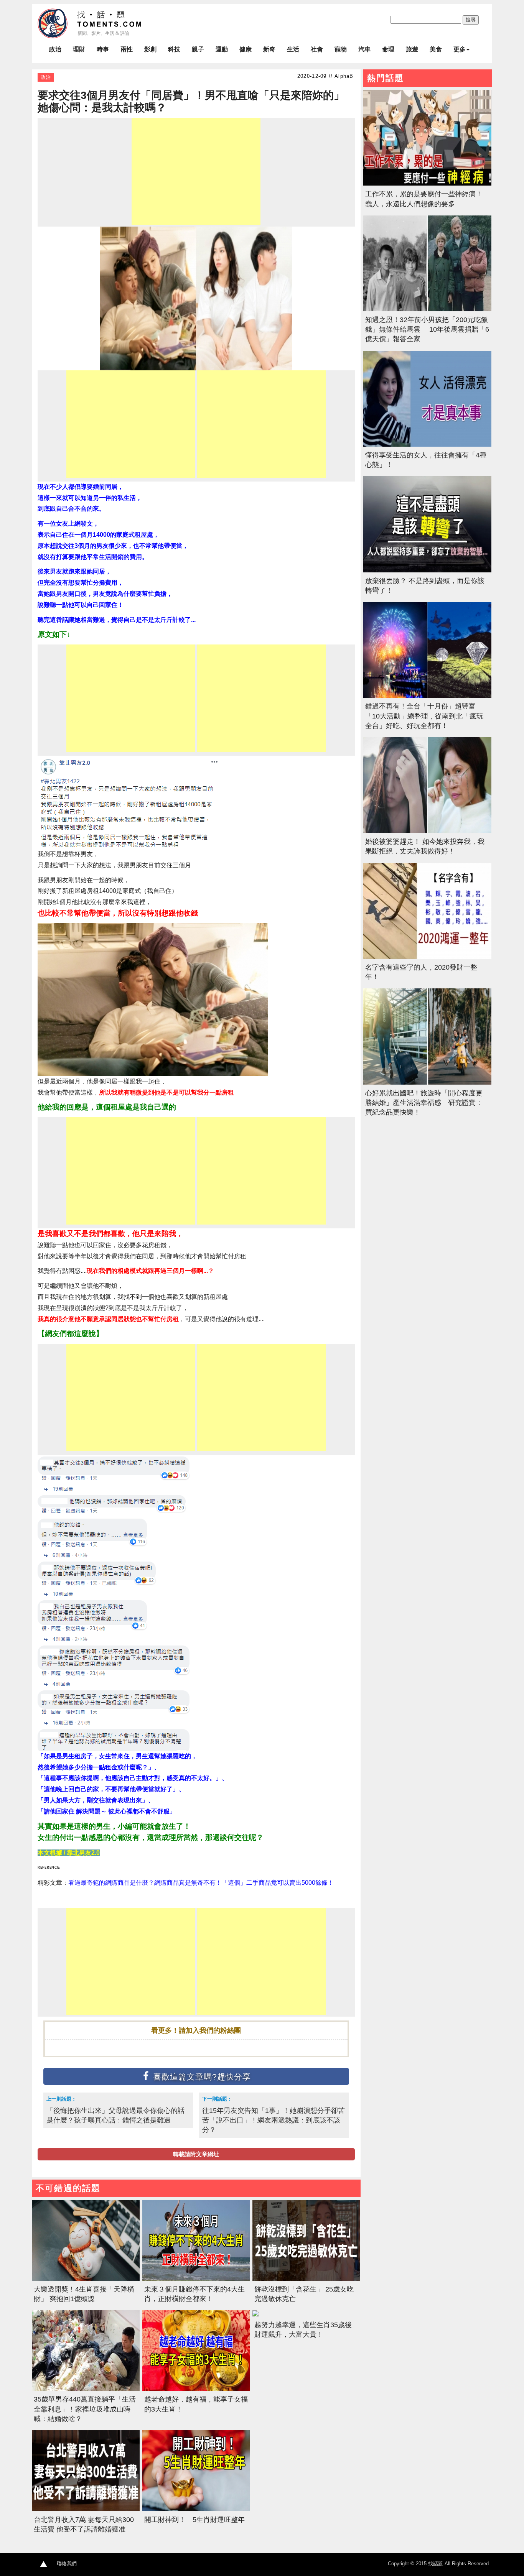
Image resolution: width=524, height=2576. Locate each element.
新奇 (269, 49)
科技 (174, 49)
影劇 (150, 49)
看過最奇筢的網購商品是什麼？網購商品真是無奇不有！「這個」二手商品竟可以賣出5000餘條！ (201, 1883)
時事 (103, 49)
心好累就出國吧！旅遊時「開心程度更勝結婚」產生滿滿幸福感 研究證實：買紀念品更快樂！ (424, 1103)
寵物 (341, 49)
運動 (222, 49)
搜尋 (471, 20)
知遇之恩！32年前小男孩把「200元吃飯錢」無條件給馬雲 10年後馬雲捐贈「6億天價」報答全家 (427, 329)
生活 (293, 49)
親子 (198, 49)
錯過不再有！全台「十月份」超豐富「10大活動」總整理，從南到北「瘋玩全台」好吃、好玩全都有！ (424, 716)
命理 (388, 49)
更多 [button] (460, 49)
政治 (55, 49)
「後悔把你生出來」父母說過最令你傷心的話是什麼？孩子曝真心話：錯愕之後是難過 (115, 2115)
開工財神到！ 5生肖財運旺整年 (194, 2520)
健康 (246, 49)
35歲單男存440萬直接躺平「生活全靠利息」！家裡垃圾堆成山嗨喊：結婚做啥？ (85, 2409)
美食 (436, 49)
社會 (317, 49)
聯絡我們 (67, 2564)
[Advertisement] (196, 171)
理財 (79, 49)
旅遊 (412, 49)
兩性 (127, 49)
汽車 (364, 49)
